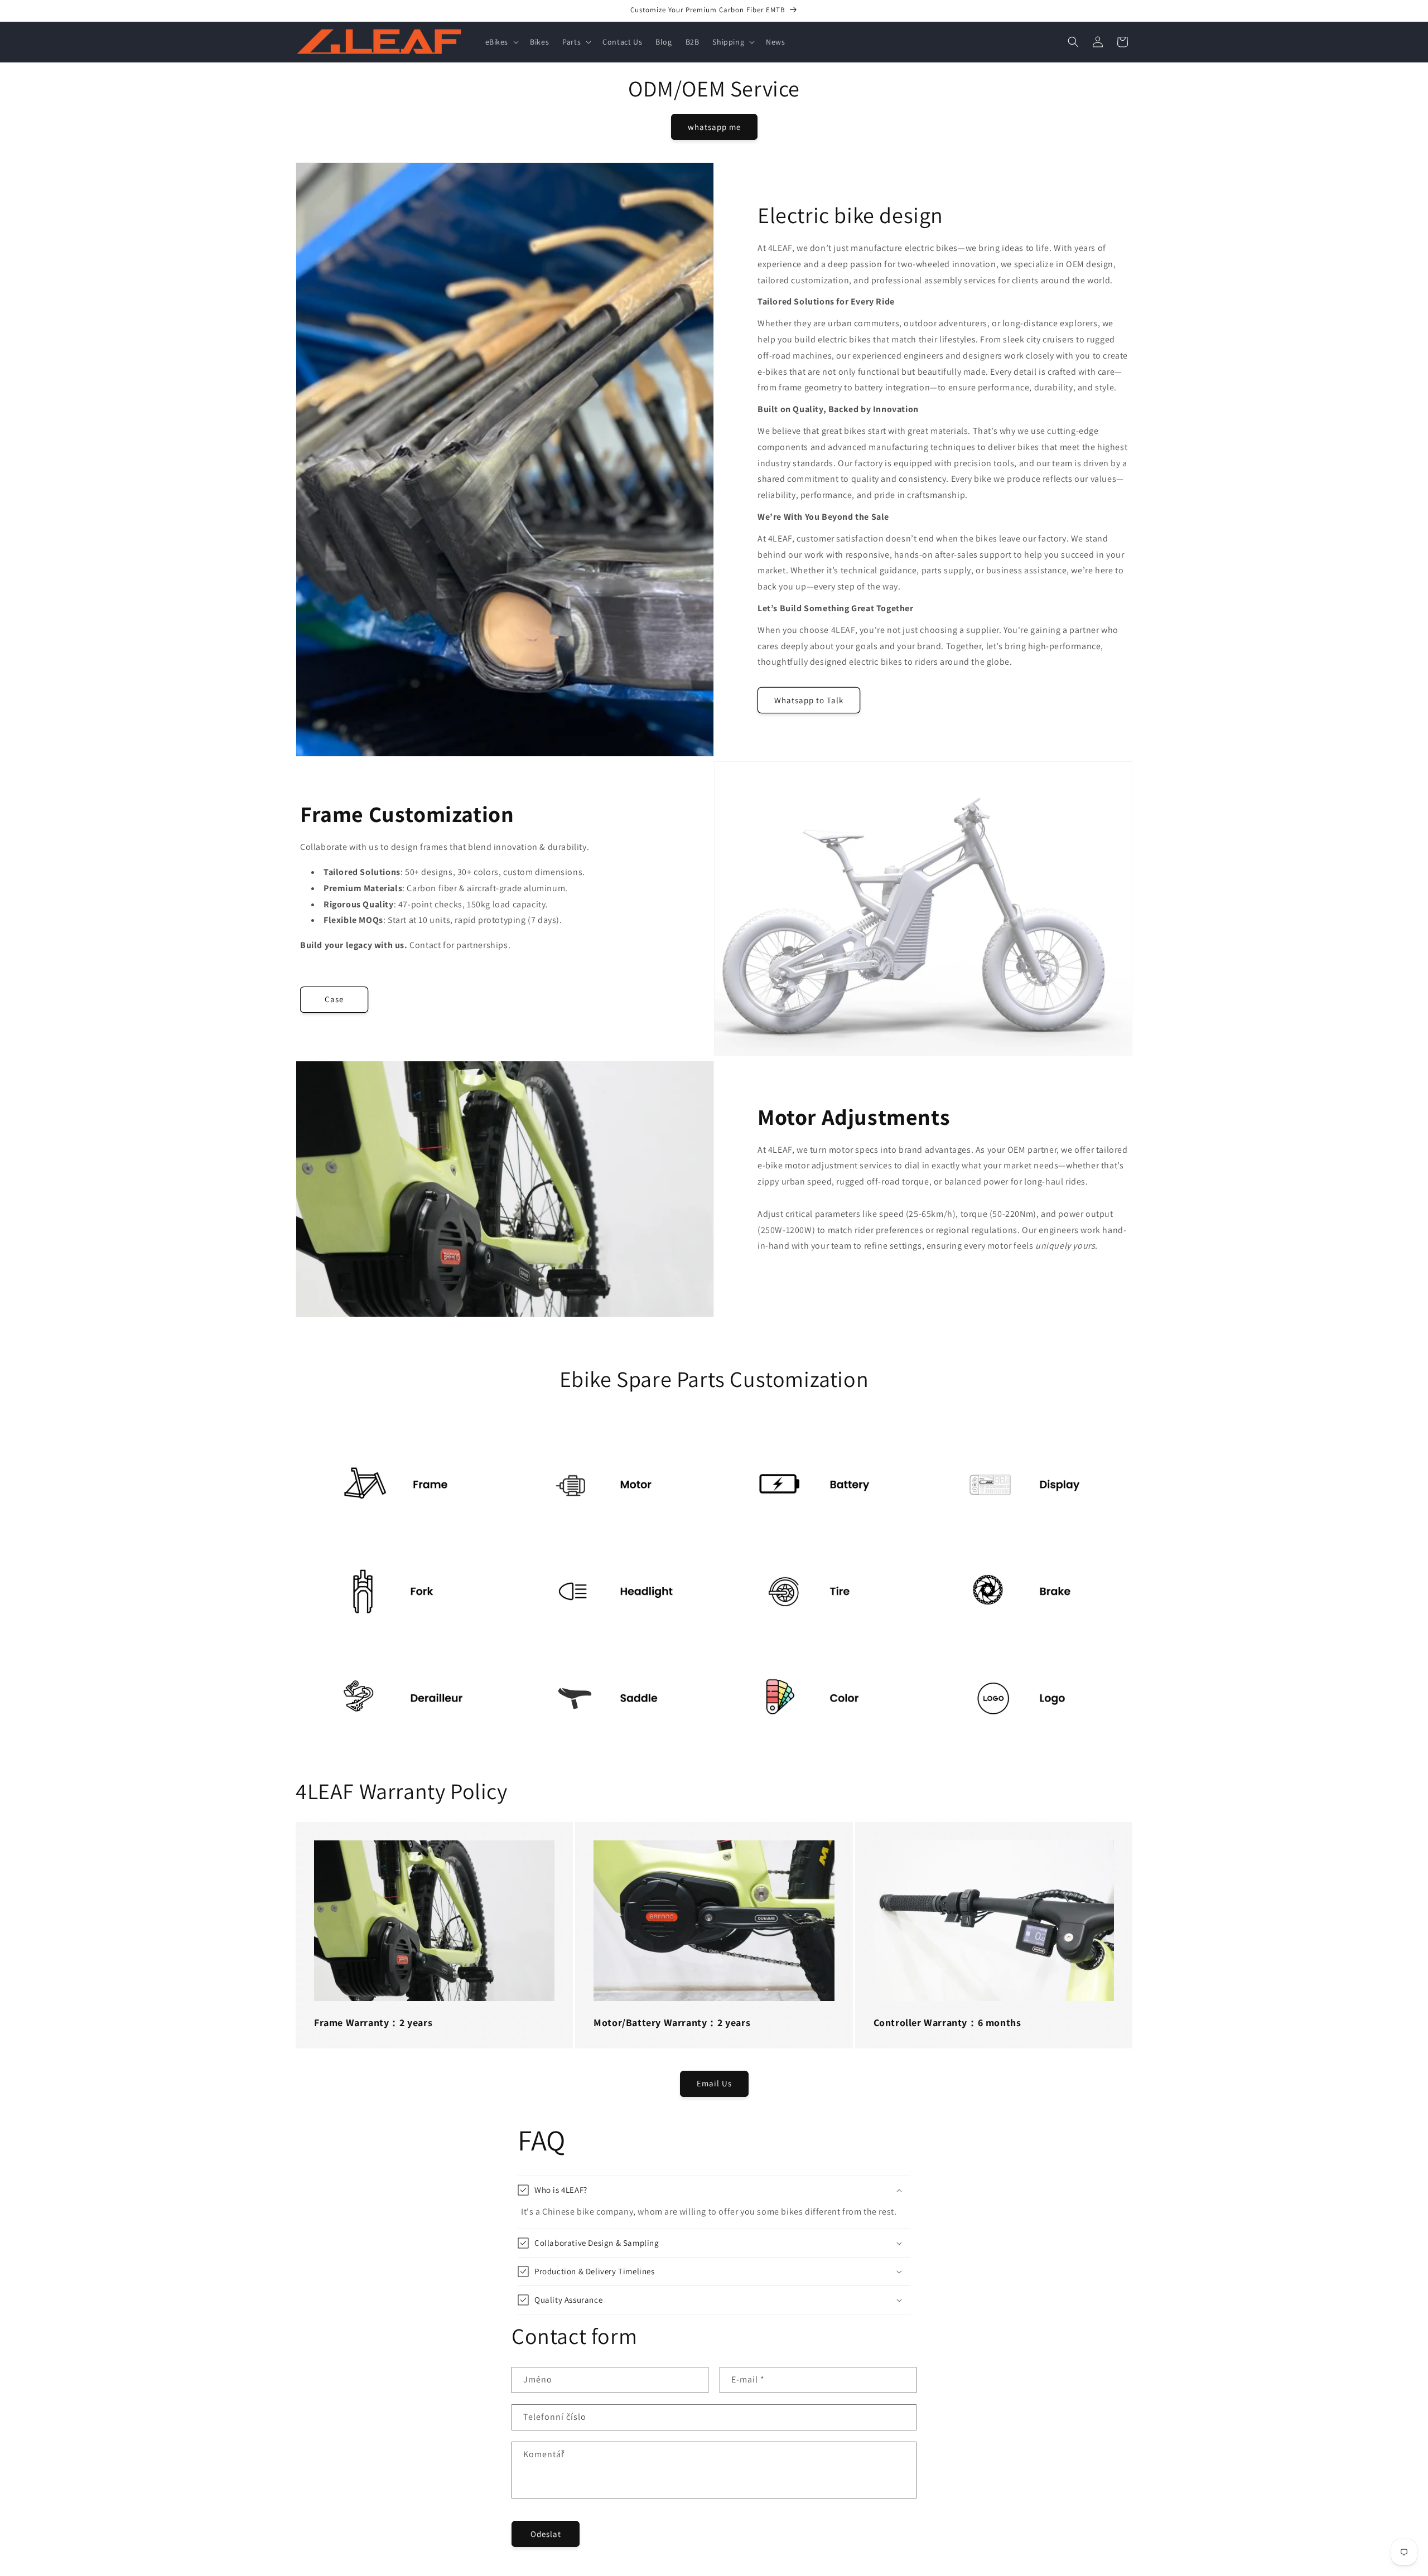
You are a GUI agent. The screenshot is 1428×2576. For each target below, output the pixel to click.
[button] (501, 42)
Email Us (714, 2083)
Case (334, 999)
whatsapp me (714, 127)
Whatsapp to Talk (809, 700)
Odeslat (546, 2534)
